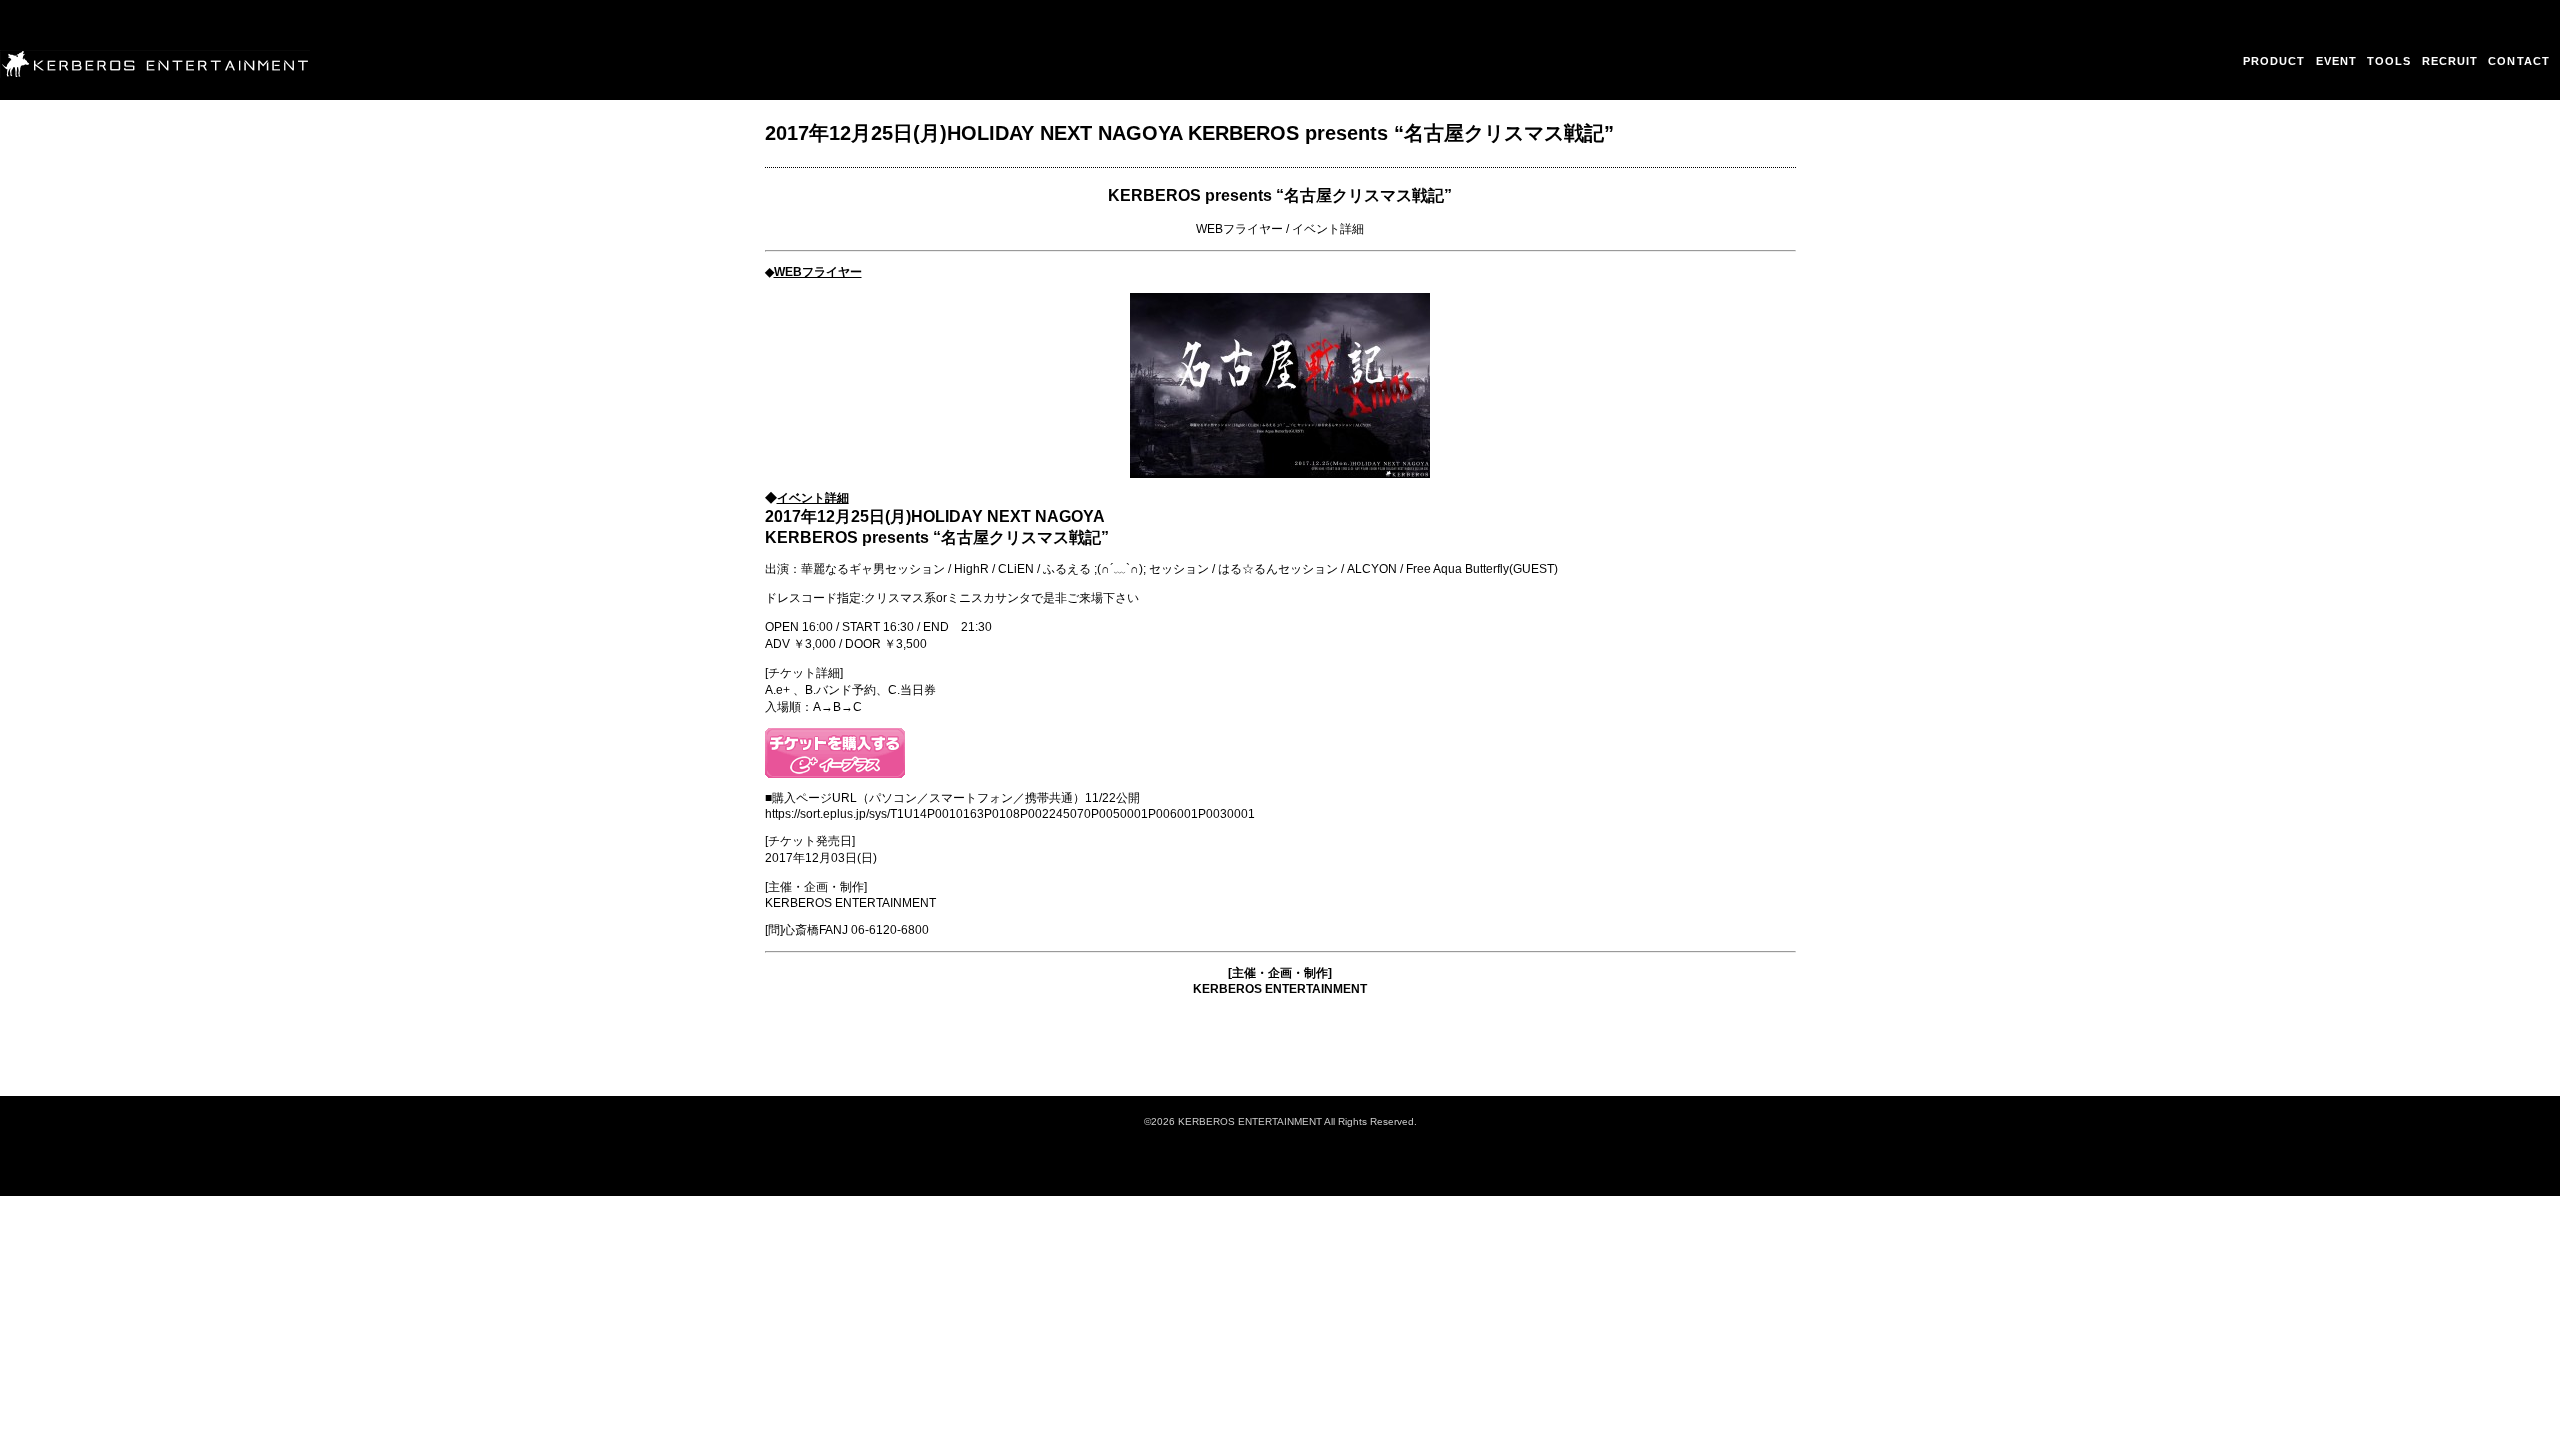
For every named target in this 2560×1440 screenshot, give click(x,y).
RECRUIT (2450, 61)
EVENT (2337, 61)
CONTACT (2519, 61)
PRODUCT (2274, 61)
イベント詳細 (1328, 229)
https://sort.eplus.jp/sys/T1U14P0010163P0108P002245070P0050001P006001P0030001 (1010, 814)
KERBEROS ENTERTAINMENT (1280, 989)
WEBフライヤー (1239, 229)
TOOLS (2389, 61)
